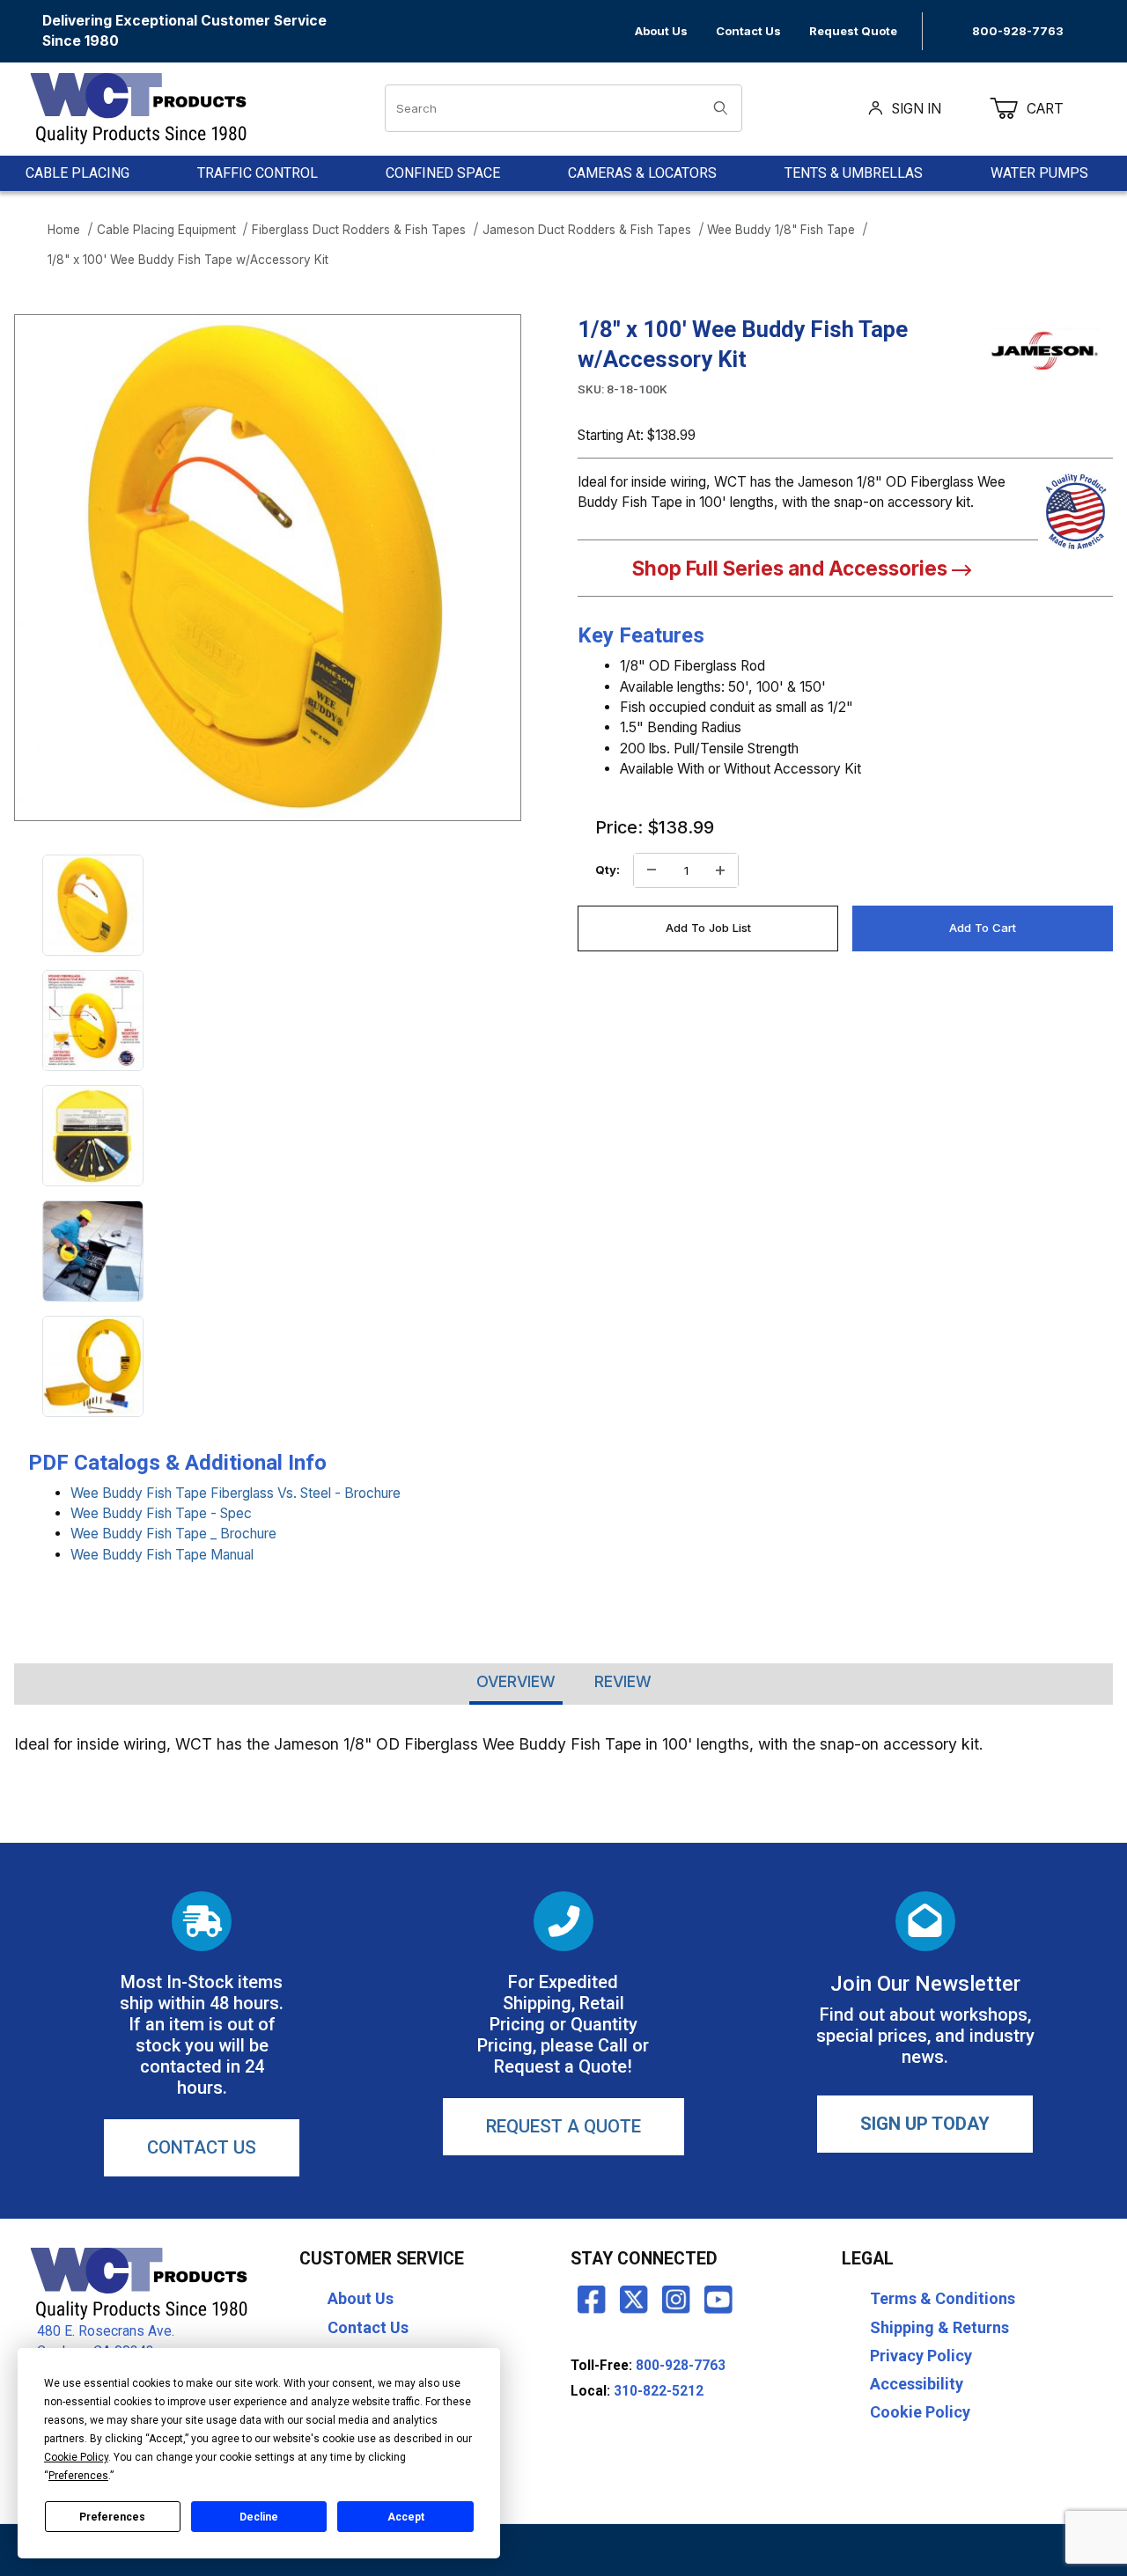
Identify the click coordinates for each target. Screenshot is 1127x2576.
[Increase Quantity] (720, 870)
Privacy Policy (921, 2356)
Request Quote (853, 31)
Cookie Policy (920, 2412)
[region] (268, 1136)
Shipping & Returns (939, 2327)
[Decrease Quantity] (652, 870)
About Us (661, 31)
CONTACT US (202, 2147)
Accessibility (917, 2384)
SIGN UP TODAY (925, 2124)
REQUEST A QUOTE (563, 2126)
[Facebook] (592, 2299)
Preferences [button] (78, 2476)
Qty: (608, 870)
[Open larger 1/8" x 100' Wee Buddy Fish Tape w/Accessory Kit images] (268, 568)
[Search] (721, 108)
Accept (406, 2517)
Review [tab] (623, 1681)
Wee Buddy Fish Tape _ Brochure (173, 1534)
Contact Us (748, 31)
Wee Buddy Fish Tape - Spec (161, 1513)
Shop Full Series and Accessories (792, 568)
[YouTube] (718, 2299)
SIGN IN (917, 109)
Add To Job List (708, 928)
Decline (259, 2517)
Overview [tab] (516, 1681)
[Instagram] (676, 2299)
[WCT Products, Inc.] (138, 108)
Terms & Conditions (943, 2298)
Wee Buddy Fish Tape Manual (162, 1555)
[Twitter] (634, 2299)
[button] (93, 905)
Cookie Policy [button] (76, 2457)
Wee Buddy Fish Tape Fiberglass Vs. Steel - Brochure (236, 1493)
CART (1056, 109)
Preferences (112, 2517)
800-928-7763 (1018, 31)
